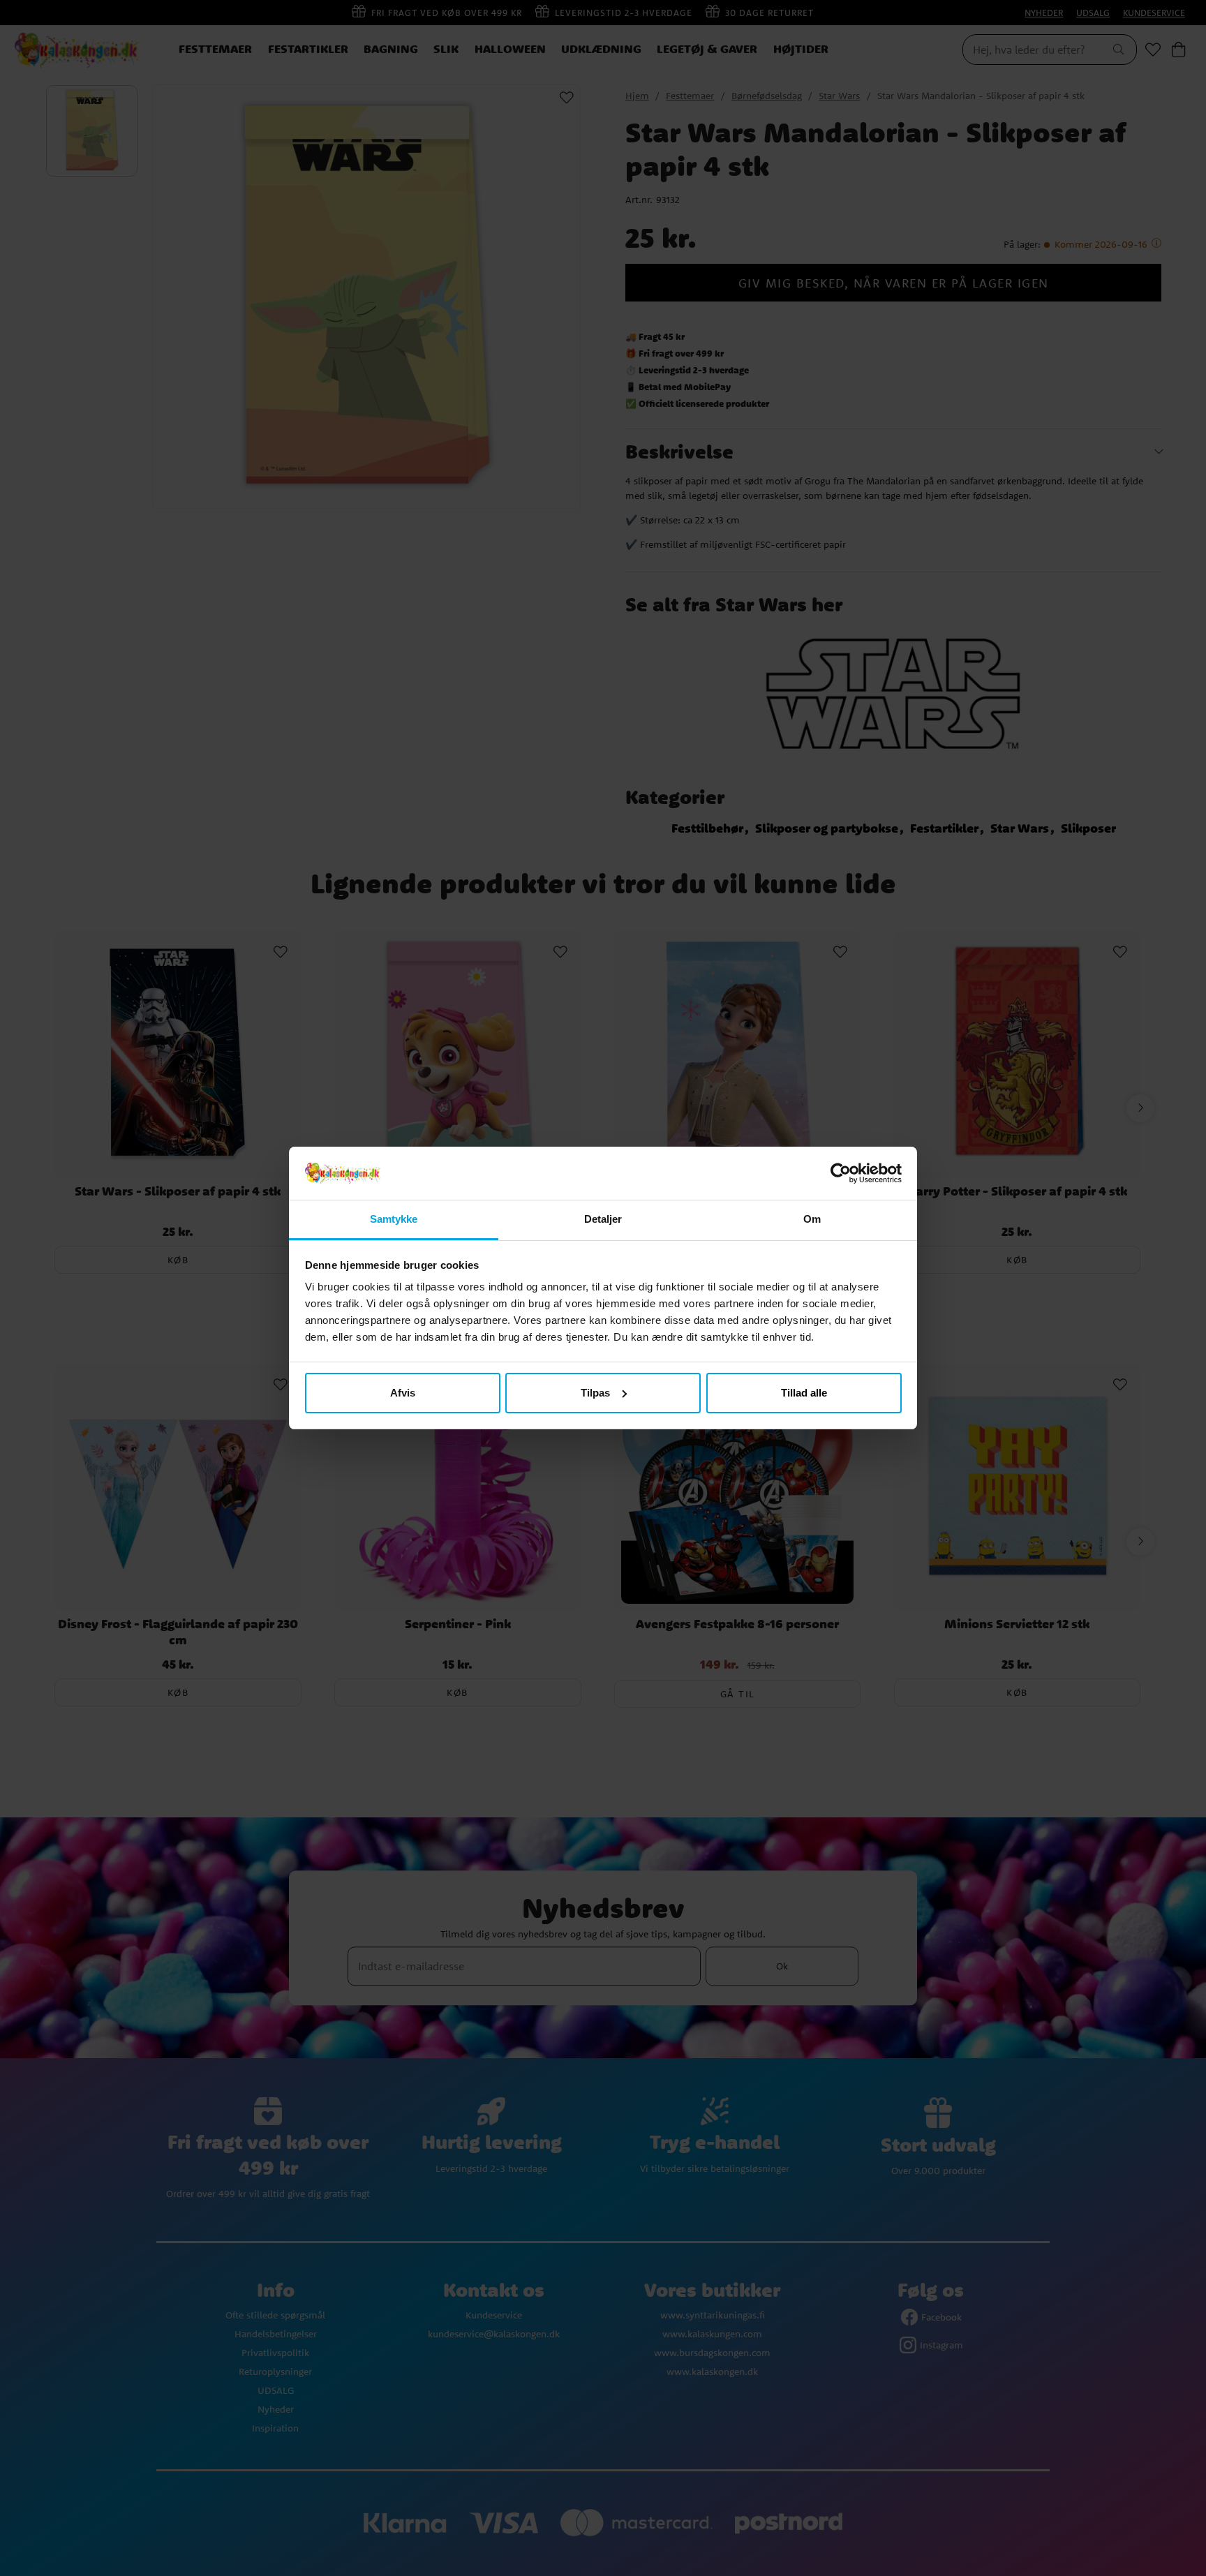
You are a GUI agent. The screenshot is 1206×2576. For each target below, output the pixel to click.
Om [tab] (812, 1219)
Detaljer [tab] (603, 1219)
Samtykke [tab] (394, 1219)
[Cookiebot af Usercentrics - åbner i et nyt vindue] (841, 1173)
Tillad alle (804, 1393)
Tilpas (595, 1393)
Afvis (403, 1393)
